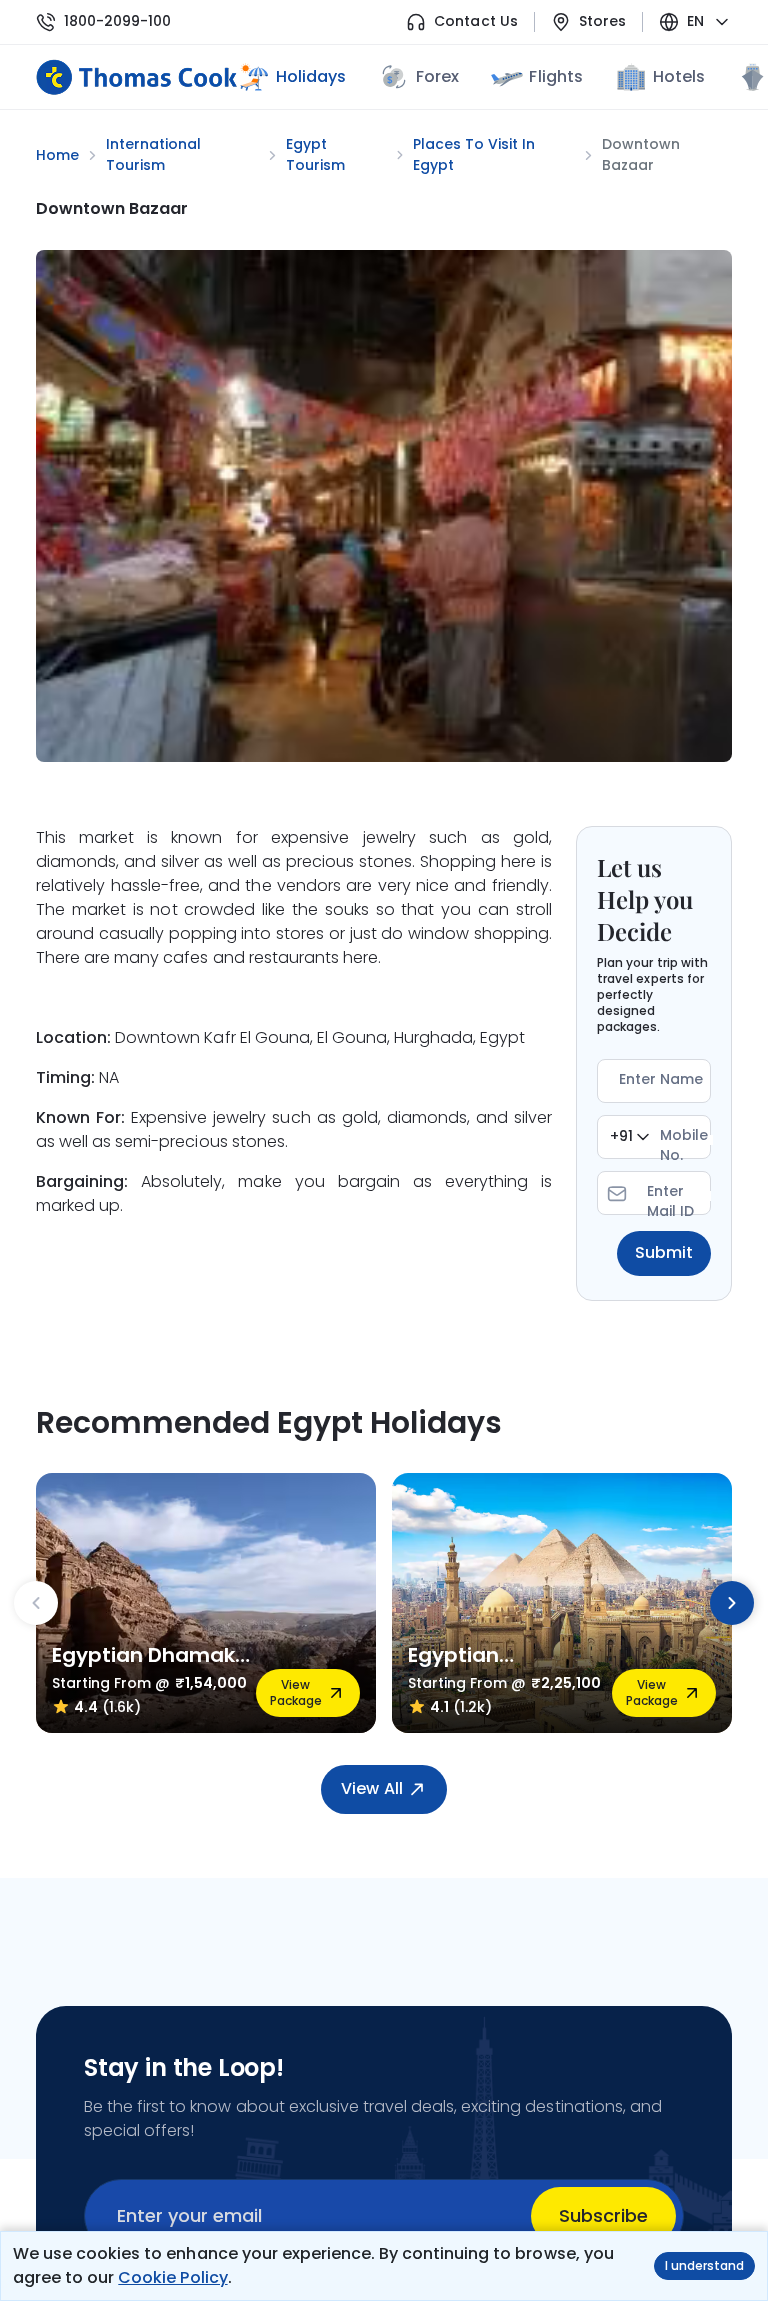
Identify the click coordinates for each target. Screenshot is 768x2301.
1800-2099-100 (117, 21)
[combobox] (629, 1137)
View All (371, 1788)
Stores (602, 21)
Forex (437, 76)
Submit (664, 1252)
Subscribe (603, 2215)
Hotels (679, 76)
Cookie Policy (172, 2277)
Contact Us (475, 21)
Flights (555, 76)
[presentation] (36, 1603)
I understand (704, 2265)
